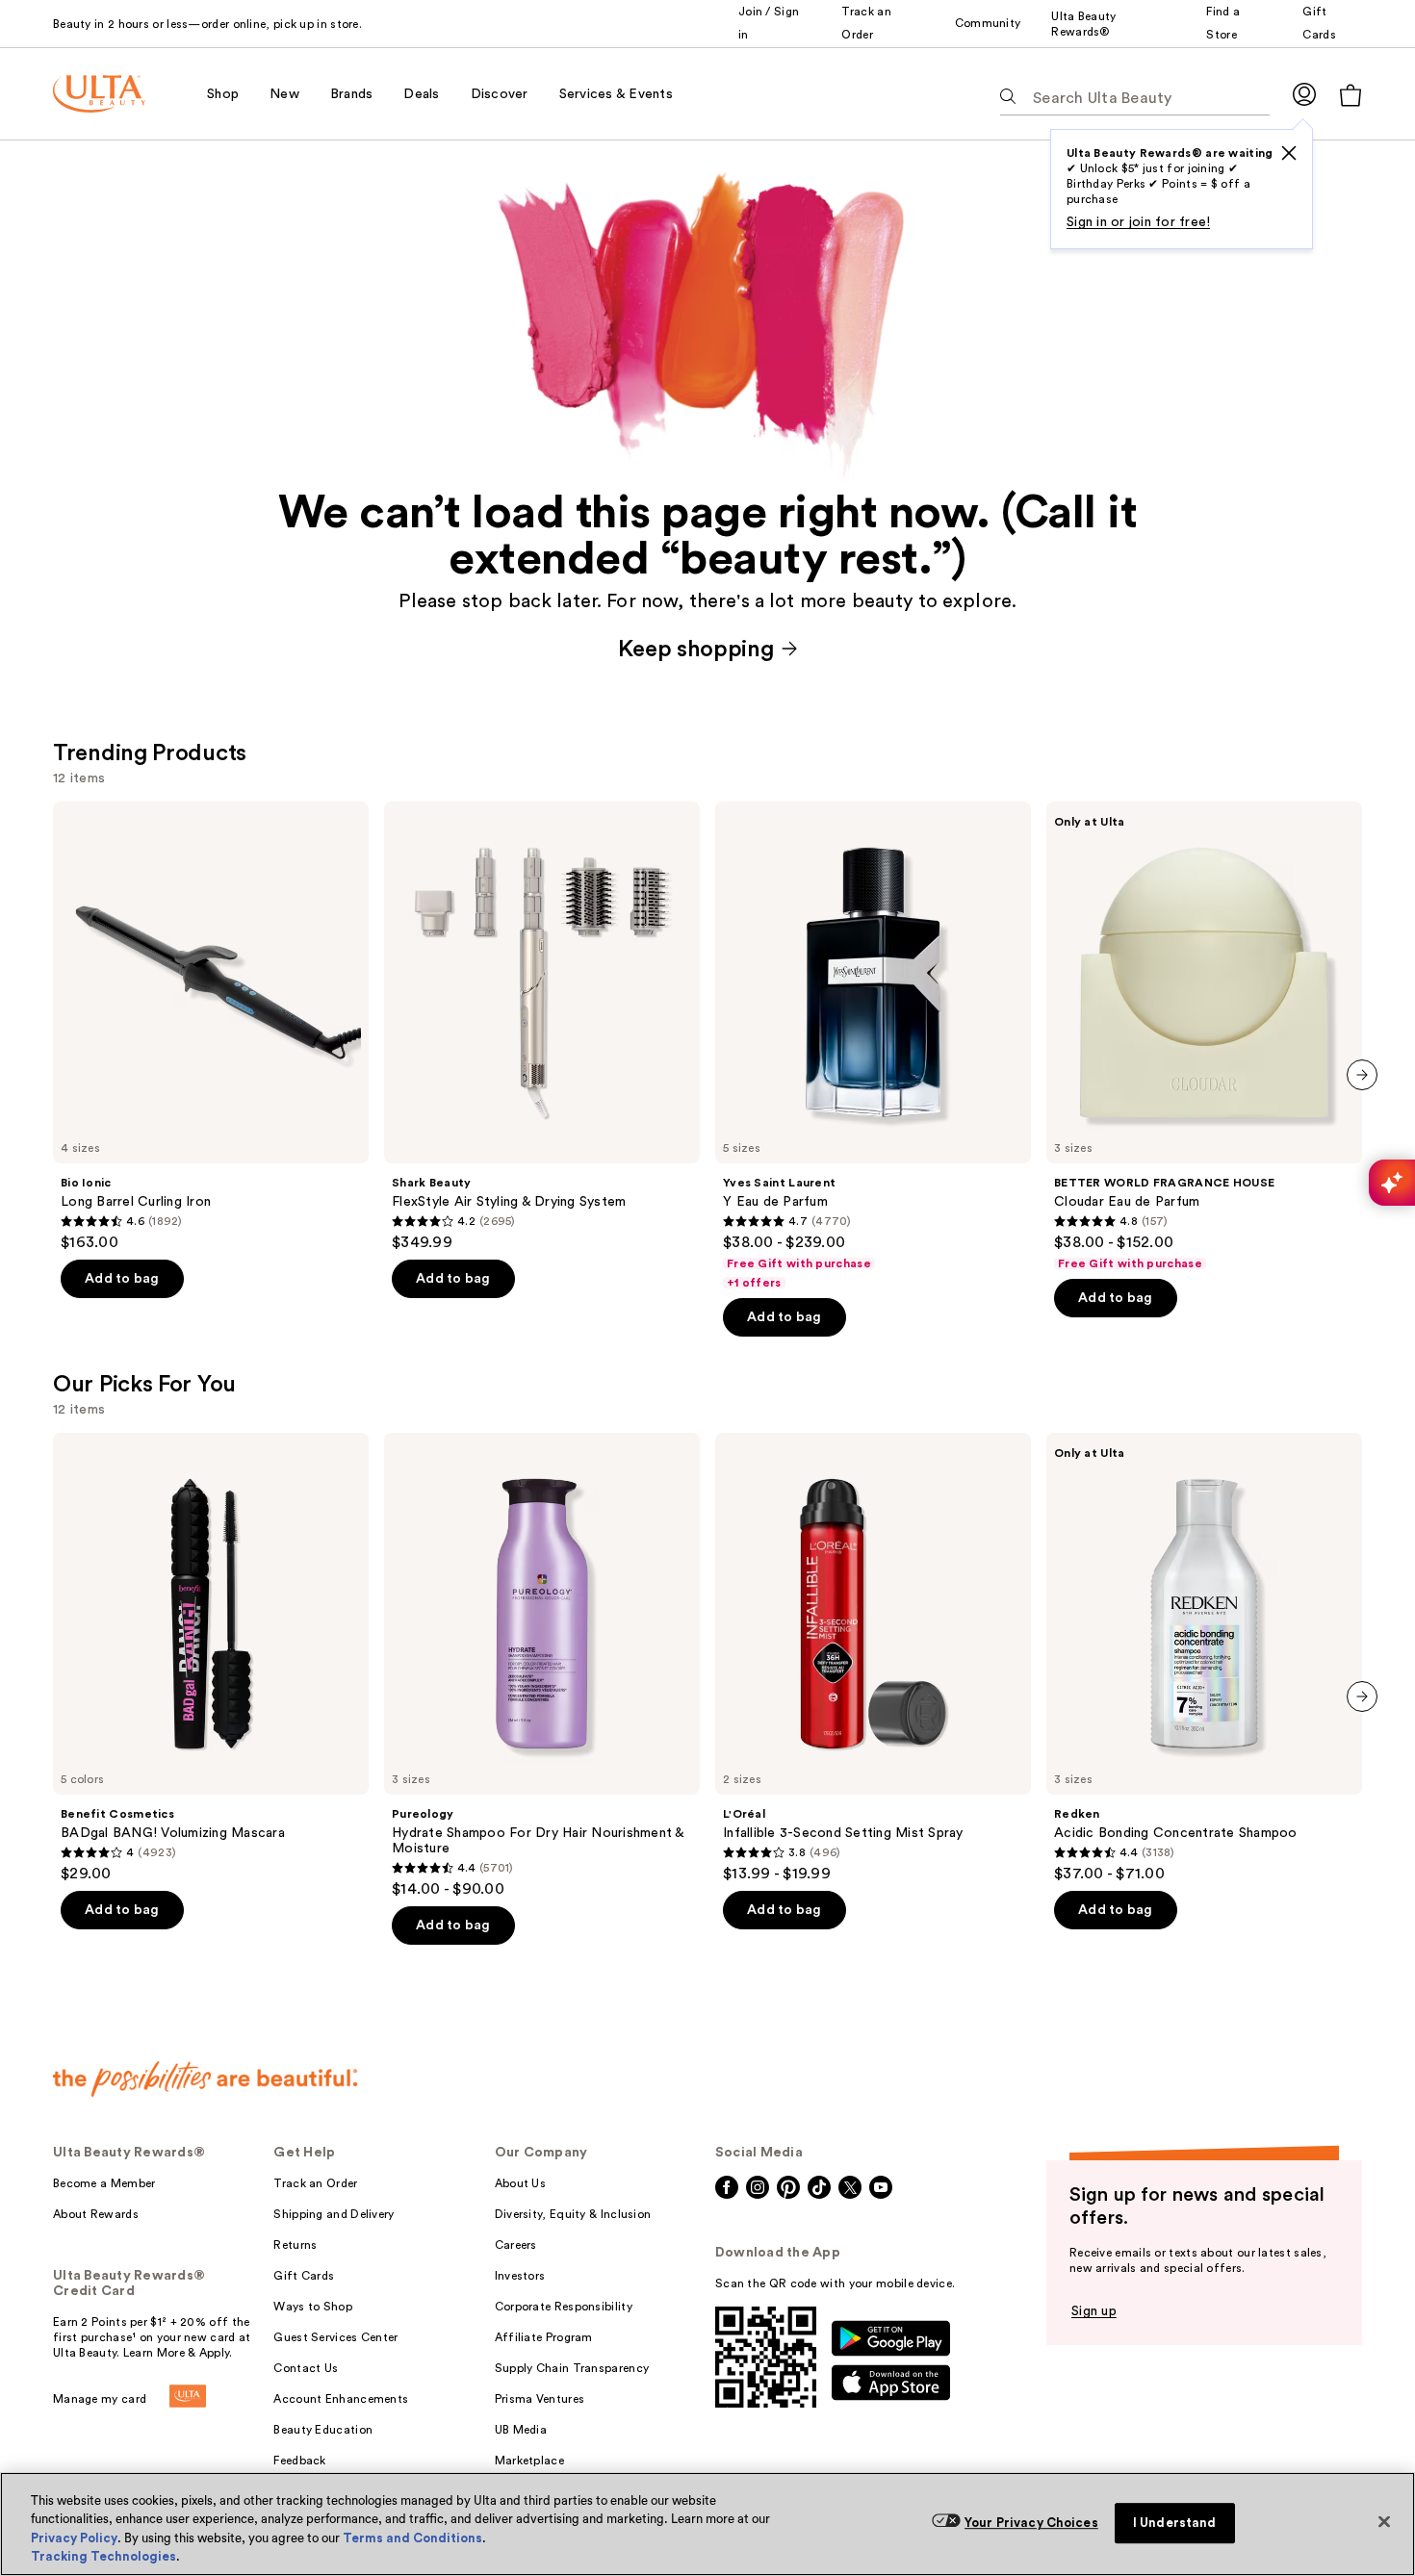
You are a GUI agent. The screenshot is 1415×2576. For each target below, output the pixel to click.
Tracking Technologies (103, 2556)
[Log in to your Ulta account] (1304, 94)
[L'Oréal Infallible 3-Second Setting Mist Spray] (873, 1658)
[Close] (1384, 2521)
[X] (1289, 153)
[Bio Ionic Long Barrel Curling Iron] (211, 1027)
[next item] (1362, 1075)
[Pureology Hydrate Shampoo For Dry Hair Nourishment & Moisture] (542, 1666)
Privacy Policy (74, 2538)
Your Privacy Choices (1031, 2523)
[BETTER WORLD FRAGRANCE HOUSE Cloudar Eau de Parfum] (1204, 1036)
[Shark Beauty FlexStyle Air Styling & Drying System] (542, 1027)
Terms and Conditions (412, 2538)
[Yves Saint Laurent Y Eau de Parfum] (873, 1046)
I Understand (1175, 2523)
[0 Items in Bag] (1351, 95)
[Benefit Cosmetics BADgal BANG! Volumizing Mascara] (211, 1658)
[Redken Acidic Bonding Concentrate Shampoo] (1204, 1658)
